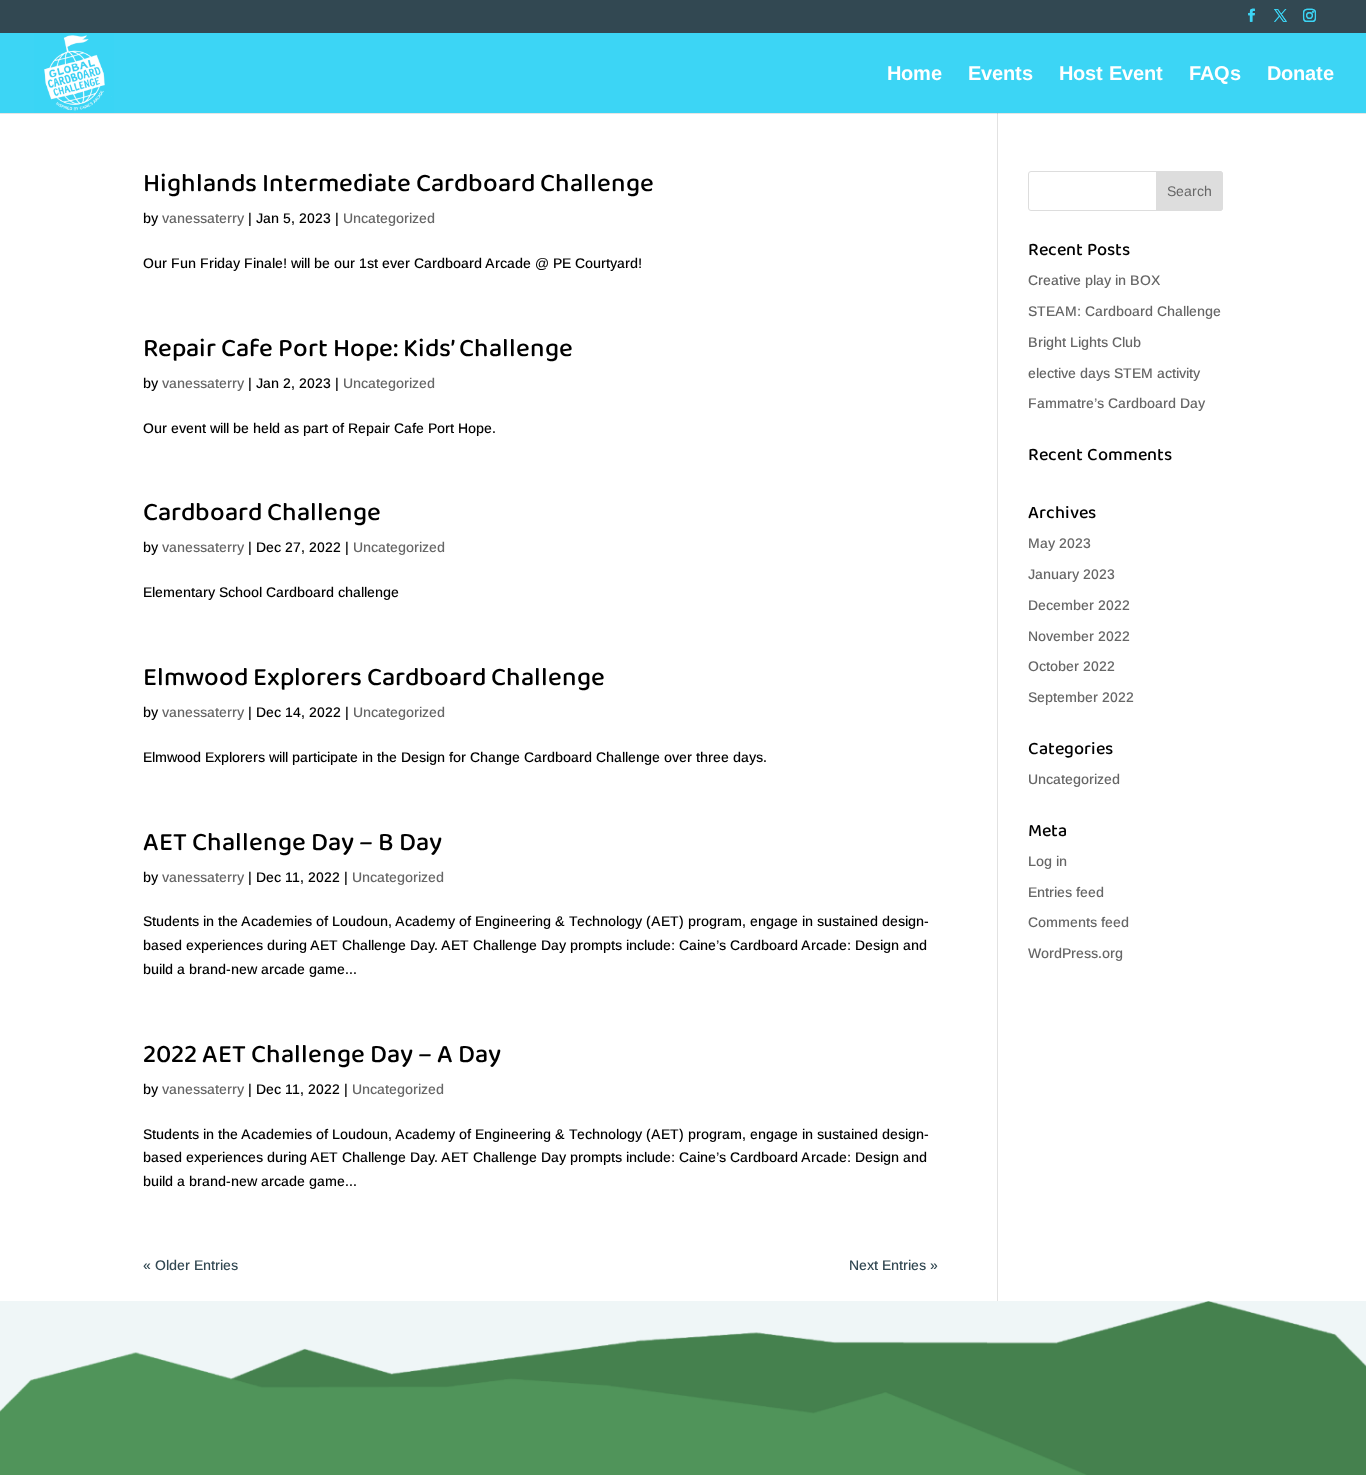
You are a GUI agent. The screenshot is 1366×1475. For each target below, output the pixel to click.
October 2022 (1071, 666)
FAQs (1215, 75)
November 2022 (1079, 636)
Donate (1300, 75)
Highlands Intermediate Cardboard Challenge (398, 184)
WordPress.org (1075, 953)
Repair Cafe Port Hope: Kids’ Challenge (358, 349)
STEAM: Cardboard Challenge (1124, 311)
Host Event (1111, 75)
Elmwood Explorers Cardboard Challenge (374, 678)
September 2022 (1081, 697)
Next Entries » (893, 1265)
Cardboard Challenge (262, 513)
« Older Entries (190, 1265)
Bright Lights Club (1084, 342)
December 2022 (1079, 605)
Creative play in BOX (1094, 280)
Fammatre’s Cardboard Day (1116, 403)
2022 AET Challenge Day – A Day (322, 1055)
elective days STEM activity (1114, 373)
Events (1000, 75)
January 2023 (1071, 574)
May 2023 (1059, 543)
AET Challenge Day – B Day (292, 843)
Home (914, 75)
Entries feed (1066, 892)
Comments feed (1078, 922)
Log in (1047, 861)
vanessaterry (203, 218)
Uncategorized (389, 218)
